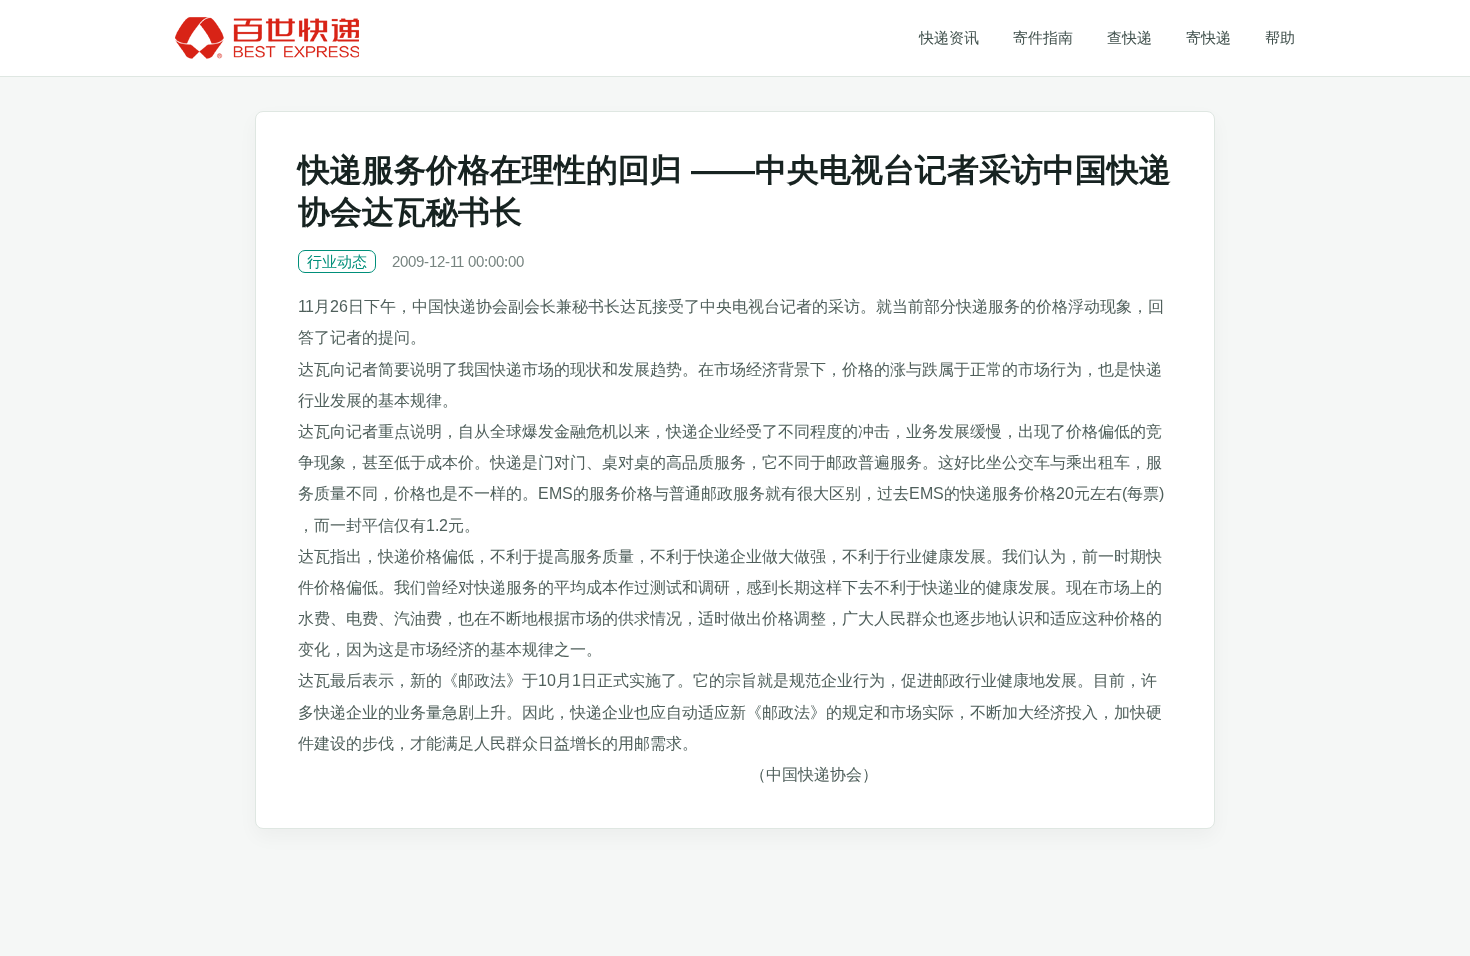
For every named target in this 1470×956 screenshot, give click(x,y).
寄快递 (1208, 37)
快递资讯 (949, 37)
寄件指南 (1043, 37)
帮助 (1280, 37)
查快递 (1129, 37)
